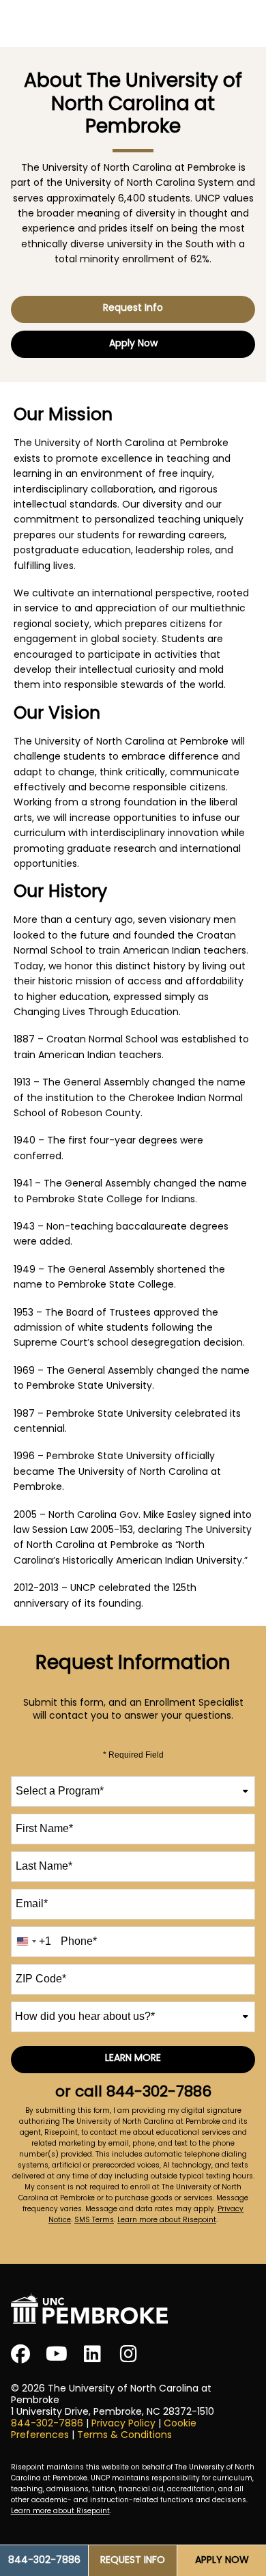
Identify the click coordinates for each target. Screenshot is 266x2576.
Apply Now (133, 344)
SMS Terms (94, 2220)
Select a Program (60, 1791)
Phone (79, 1941)
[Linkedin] (93, 2354)
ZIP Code (41, 1979)
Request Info (133, 308)
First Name (44, 1828)
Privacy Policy (123, 2424)
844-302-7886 (159, 2093)
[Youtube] (57, 2354)
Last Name (44, 1866)
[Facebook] (20, 2354)
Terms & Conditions (124, 2436)
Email (32, 1903)
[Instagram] (129, 2354)
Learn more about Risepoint (167, 2220)
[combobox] (133, 1791)
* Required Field (133, 1755)
